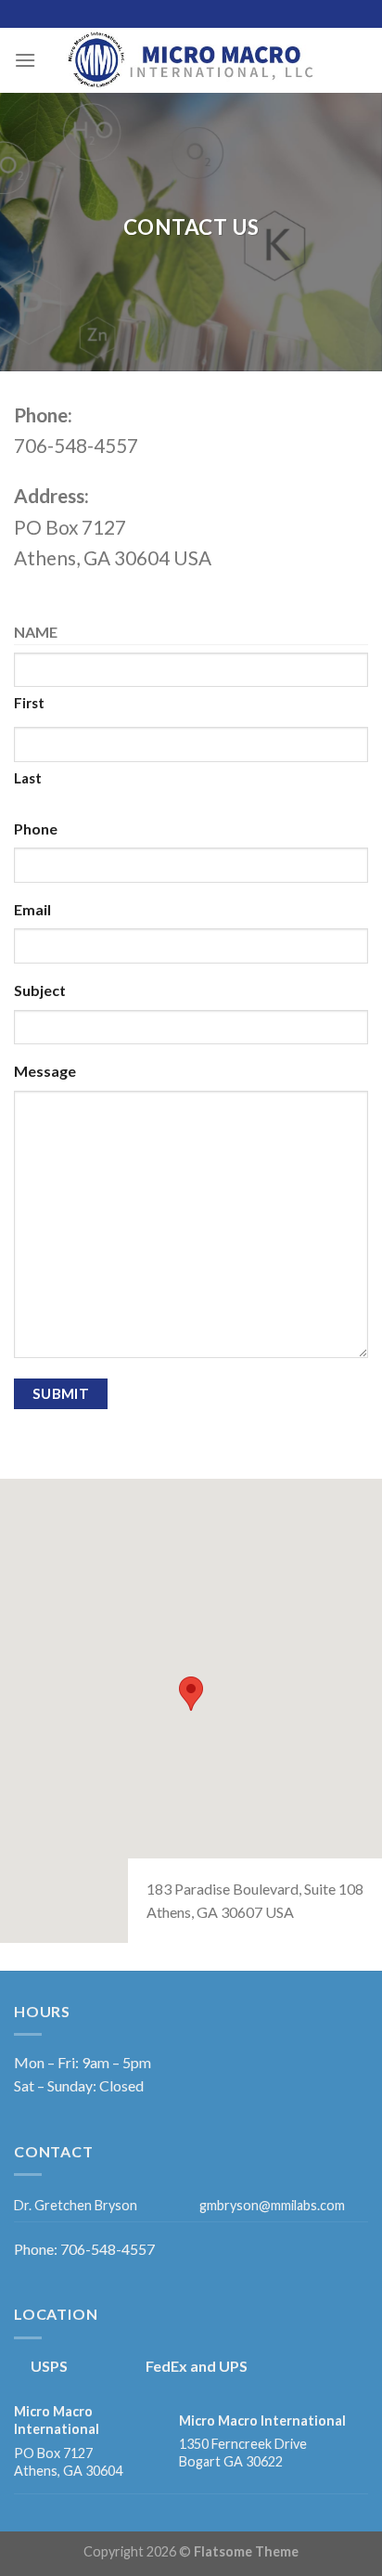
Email (32, 909)
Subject (40, 990)
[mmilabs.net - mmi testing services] (191, 60)
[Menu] (25, 60)
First (29, 703)
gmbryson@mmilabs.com (272, 2205)
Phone (36, 828)
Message (45, 1071)
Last (28, 778)
